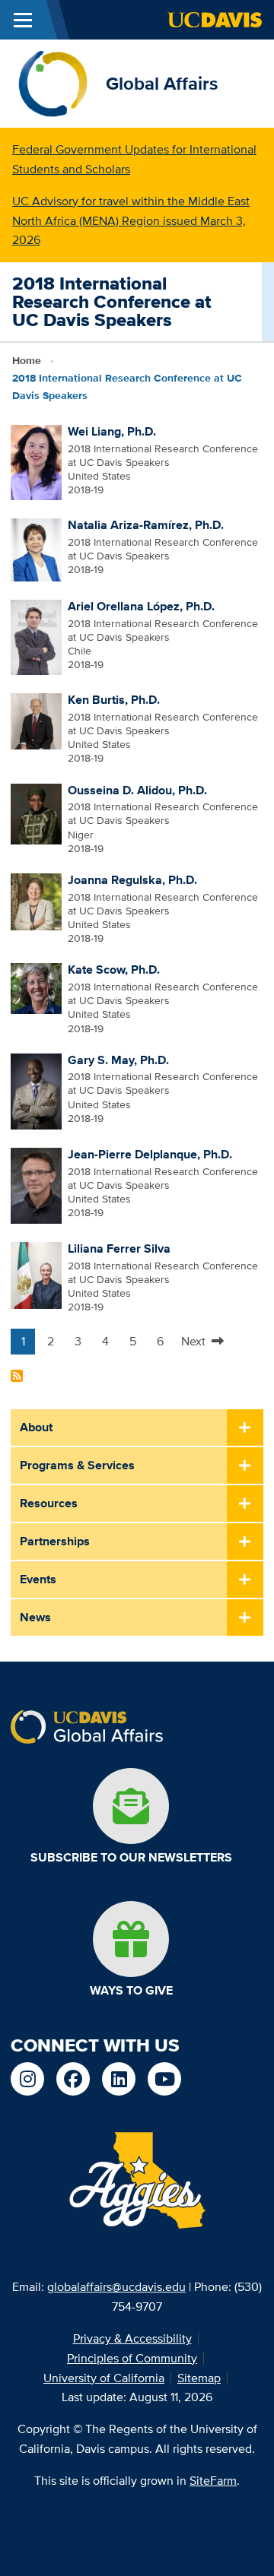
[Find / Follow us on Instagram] (27, 2079)
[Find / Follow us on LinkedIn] (119, 2079)
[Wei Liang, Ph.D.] (36, 461)
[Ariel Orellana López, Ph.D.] (36, 636)
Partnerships (55, 1541)
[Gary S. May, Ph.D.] (36, 1090)
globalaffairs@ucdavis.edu (116, 2287)
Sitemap (199, 2378)
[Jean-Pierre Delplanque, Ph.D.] (36, 1184)
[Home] (53, 82)
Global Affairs (162, 83)
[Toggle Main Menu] (23, 20)
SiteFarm (213, 2481)
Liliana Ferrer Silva (119, 1248)
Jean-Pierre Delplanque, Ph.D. (150, 1154)
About (36, 1427)
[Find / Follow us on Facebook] (73, 2079)
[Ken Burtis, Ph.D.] (36, 721)
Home (27, 360)
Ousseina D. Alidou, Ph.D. (137, 790)
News (35, 1617)
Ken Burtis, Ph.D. (114, 700)
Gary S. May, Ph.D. (118, 1060)
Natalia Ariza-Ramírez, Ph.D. (146, 525)
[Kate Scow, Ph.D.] (36, 987)
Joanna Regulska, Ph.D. (132, 880)
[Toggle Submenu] (245, 1428)
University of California (104, 2378)
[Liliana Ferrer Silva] (36, 1275)
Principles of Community (132, 2358)
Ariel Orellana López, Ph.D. (141, 606)
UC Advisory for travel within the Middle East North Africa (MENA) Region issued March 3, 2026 (131, 221)
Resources (49, 1503)
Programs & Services (77, 1465)
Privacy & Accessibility (132, 2338)
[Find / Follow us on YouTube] (164, 2079)
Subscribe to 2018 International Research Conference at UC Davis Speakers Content (17, 1376)
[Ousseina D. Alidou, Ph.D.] (36, 813)
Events (38, 1579)
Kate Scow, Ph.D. (114, 970)
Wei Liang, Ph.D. (112, 431)
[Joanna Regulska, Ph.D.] (36, 901)
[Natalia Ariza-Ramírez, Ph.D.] (36, 549)
